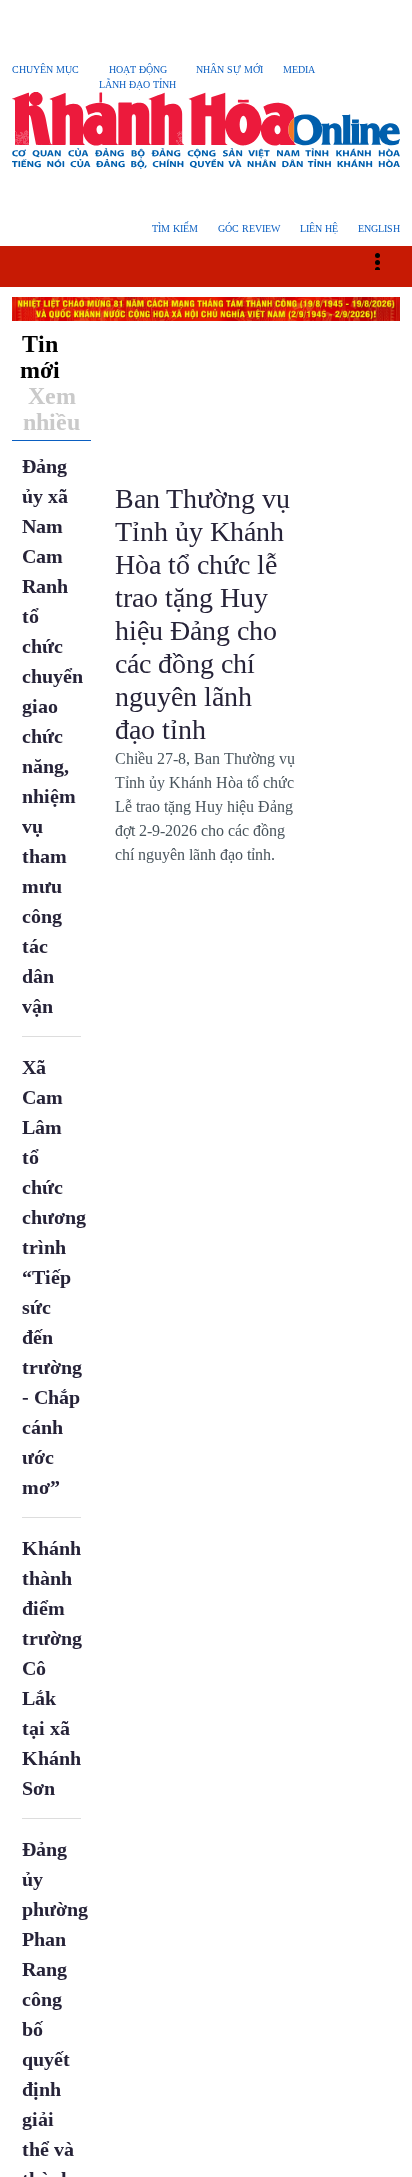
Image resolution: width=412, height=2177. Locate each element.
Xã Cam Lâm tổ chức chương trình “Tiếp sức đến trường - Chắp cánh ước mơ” (54, 1277)
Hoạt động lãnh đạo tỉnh (137, 77)
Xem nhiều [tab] (51, 409)
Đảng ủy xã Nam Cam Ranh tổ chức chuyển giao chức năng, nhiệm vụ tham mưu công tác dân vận (52, 736)
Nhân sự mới (229, 69)
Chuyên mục (45, 69)
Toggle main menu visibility (387, 259)
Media (299, 69)
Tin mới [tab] (40, 357)
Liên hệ (319, 228)
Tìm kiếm (175, 228)
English (379, 228)
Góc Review (249, 228)
